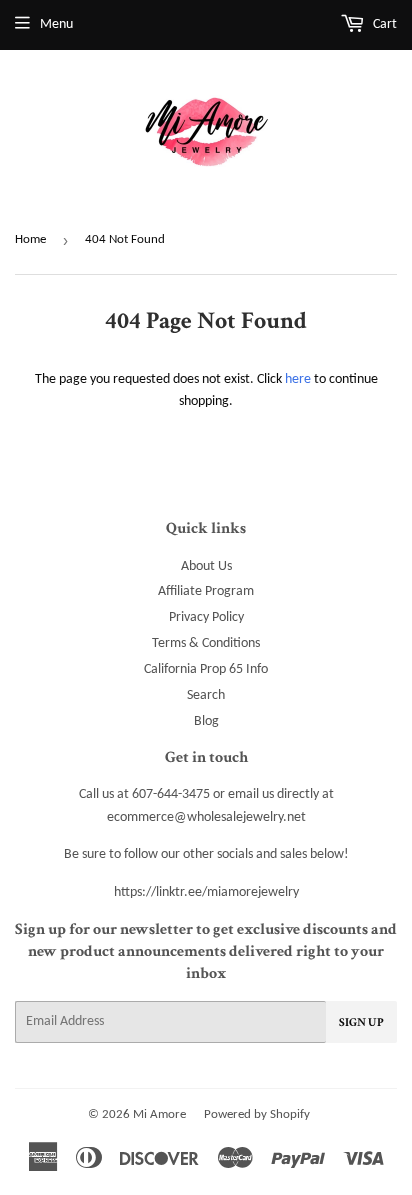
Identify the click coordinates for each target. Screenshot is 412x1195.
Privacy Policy (206, 617)
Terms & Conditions (206, 643)
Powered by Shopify (257, 1114)
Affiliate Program (206, 591)
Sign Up (361, 1022)
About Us (206, 566)
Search (206, 695)
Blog (206, 721)
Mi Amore (159, 1114)
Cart (383, 24)
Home (30, 239)
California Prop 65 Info (206, 669)
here (298, 379)
